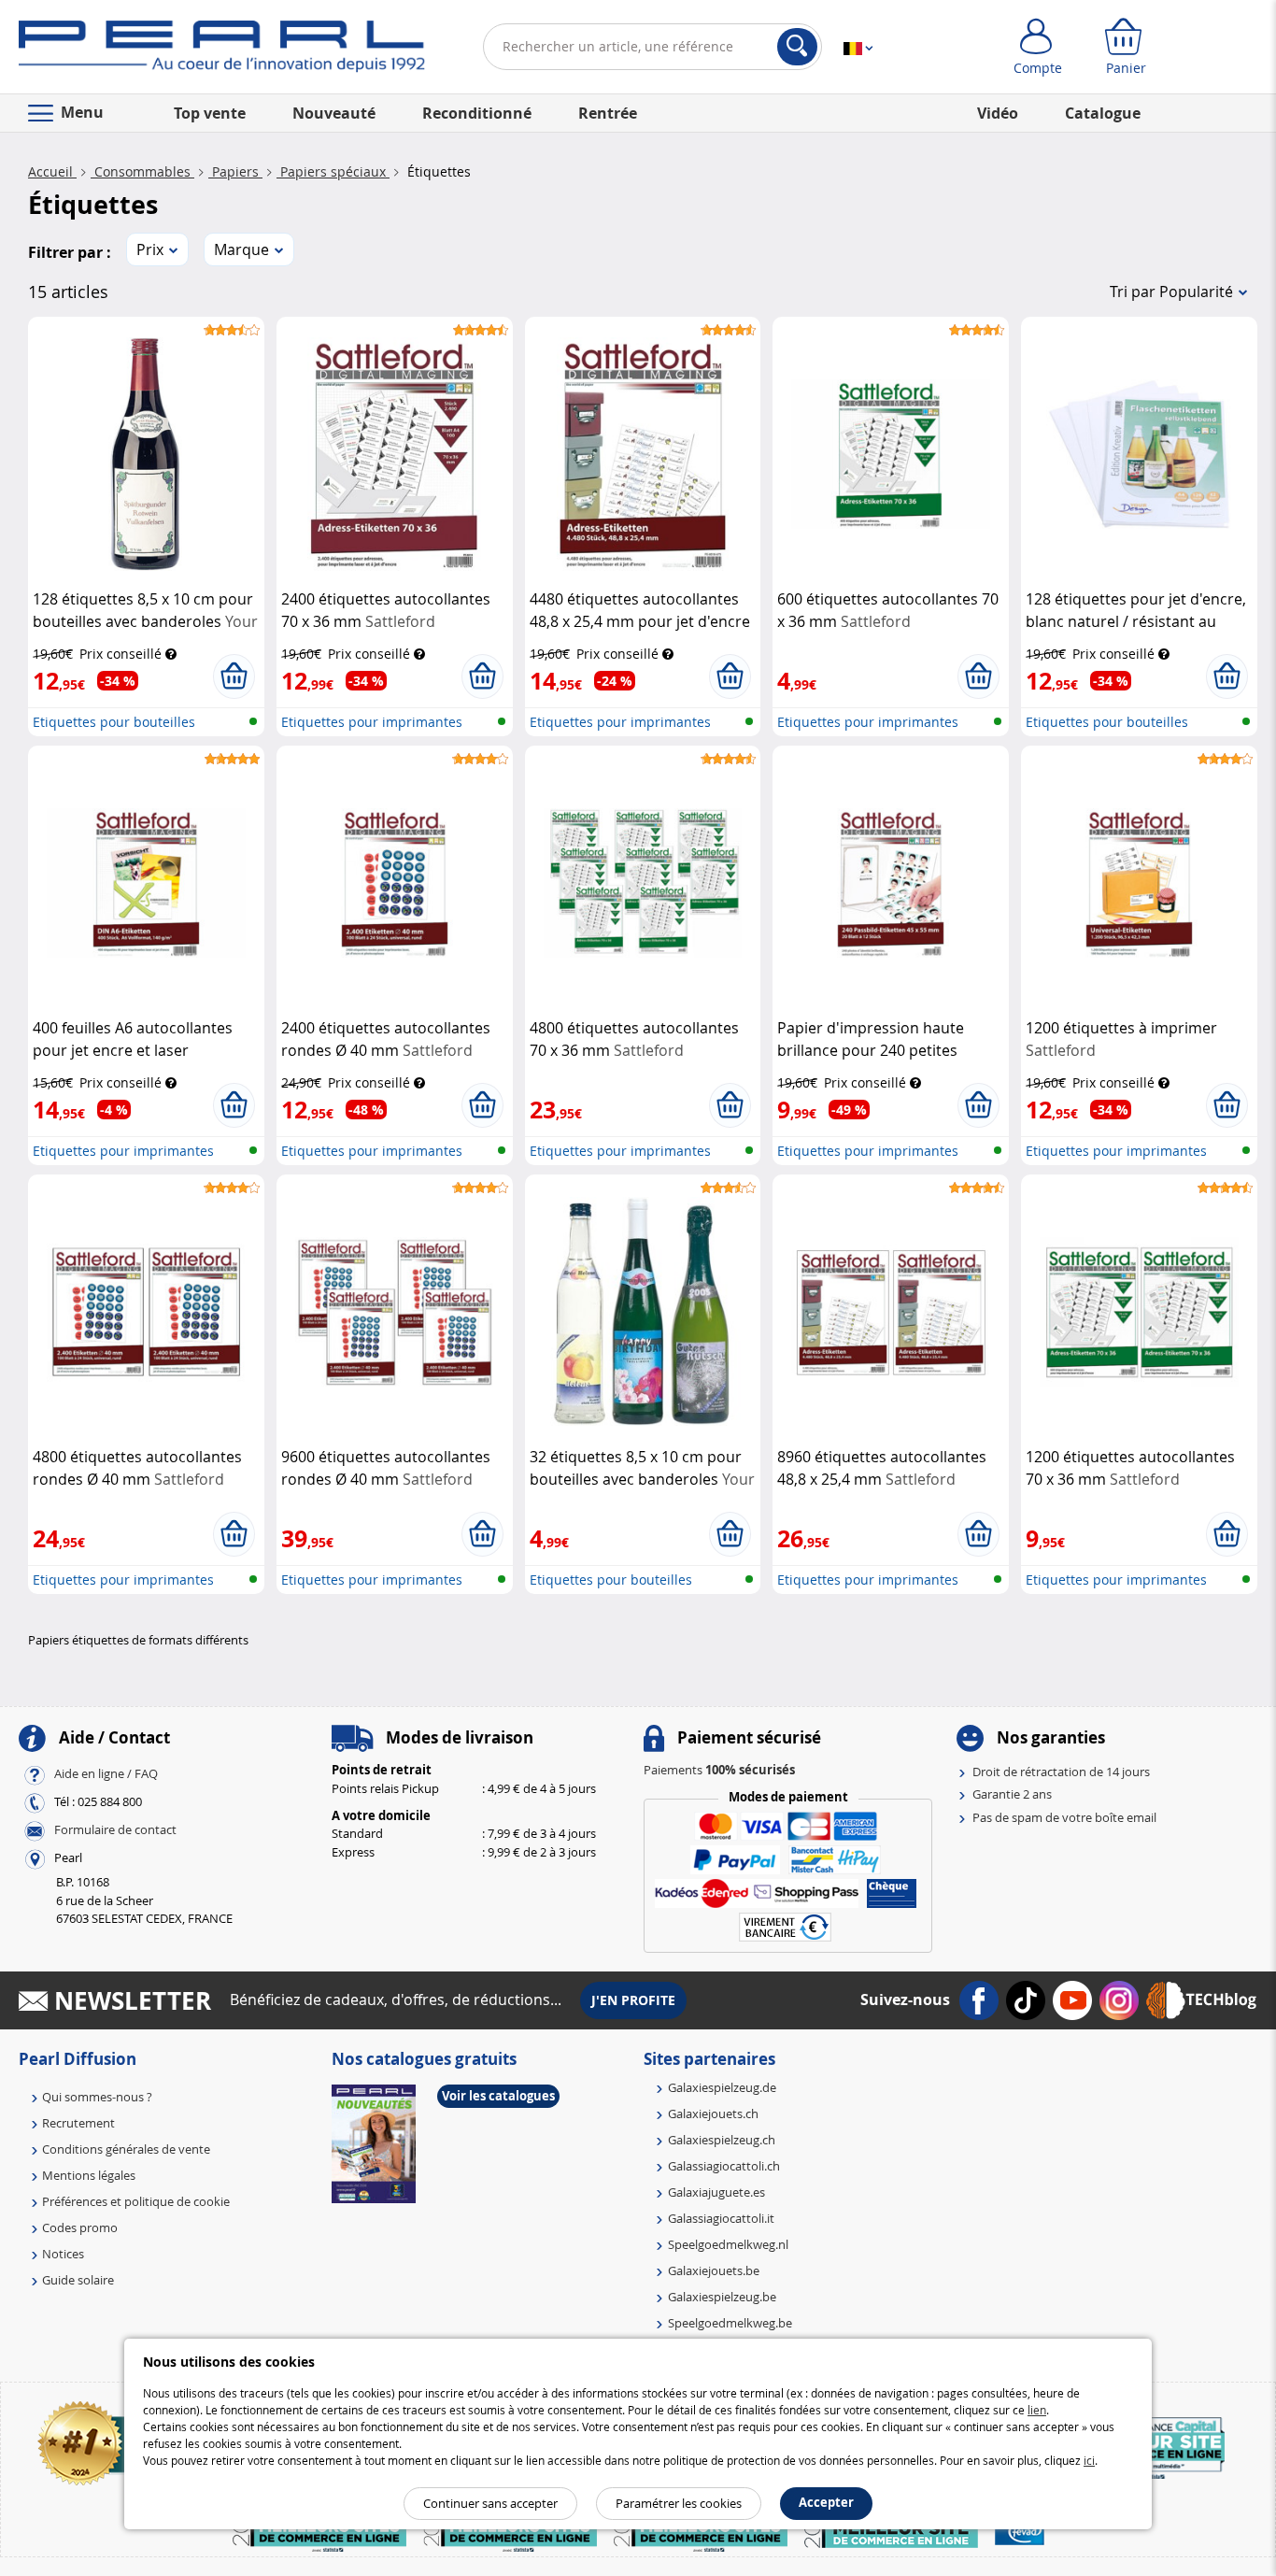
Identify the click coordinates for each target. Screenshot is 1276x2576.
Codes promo (80, 2227)
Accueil (52, 171)
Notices (63, 2254)
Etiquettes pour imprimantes (372, 722)
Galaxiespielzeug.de (722, 2087)
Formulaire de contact (115, 1829)
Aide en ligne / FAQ (106, 1773)
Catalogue (1103, 113)
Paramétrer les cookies (679, 2503)
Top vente (210, 113)
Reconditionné (477, 113)
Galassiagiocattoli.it (721, 2218)
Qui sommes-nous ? (97, 2097)
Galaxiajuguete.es (716, 2192)
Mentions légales (89, 2175)
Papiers (235, 171)
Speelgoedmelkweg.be (730, 2323)
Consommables (142, 171)
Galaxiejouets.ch (713, 2113)
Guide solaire (78, 2280)
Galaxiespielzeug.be (722, 2297)
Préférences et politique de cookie (136, 2201)
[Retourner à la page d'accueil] (222, 50)
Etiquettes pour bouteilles (114, 722)
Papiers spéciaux (333, 171)
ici (1089, 2460)
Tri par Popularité (1171, 292)
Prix (150, 249)
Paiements (719, 1770)
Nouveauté (334, 113)
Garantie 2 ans (1012, 1794)
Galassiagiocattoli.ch (724, 2166)
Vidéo (998, 113)
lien (1037, 2410)
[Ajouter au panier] (234, 676)
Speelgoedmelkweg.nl (728, 2244)
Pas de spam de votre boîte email (1064, 1817)
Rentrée (608, 113)
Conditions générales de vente (126, 2149)
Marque (241, 249)
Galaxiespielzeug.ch (722, 2140)
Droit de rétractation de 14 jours (1061, 1772)
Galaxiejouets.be (714, 2270)
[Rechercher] (797, 47)
